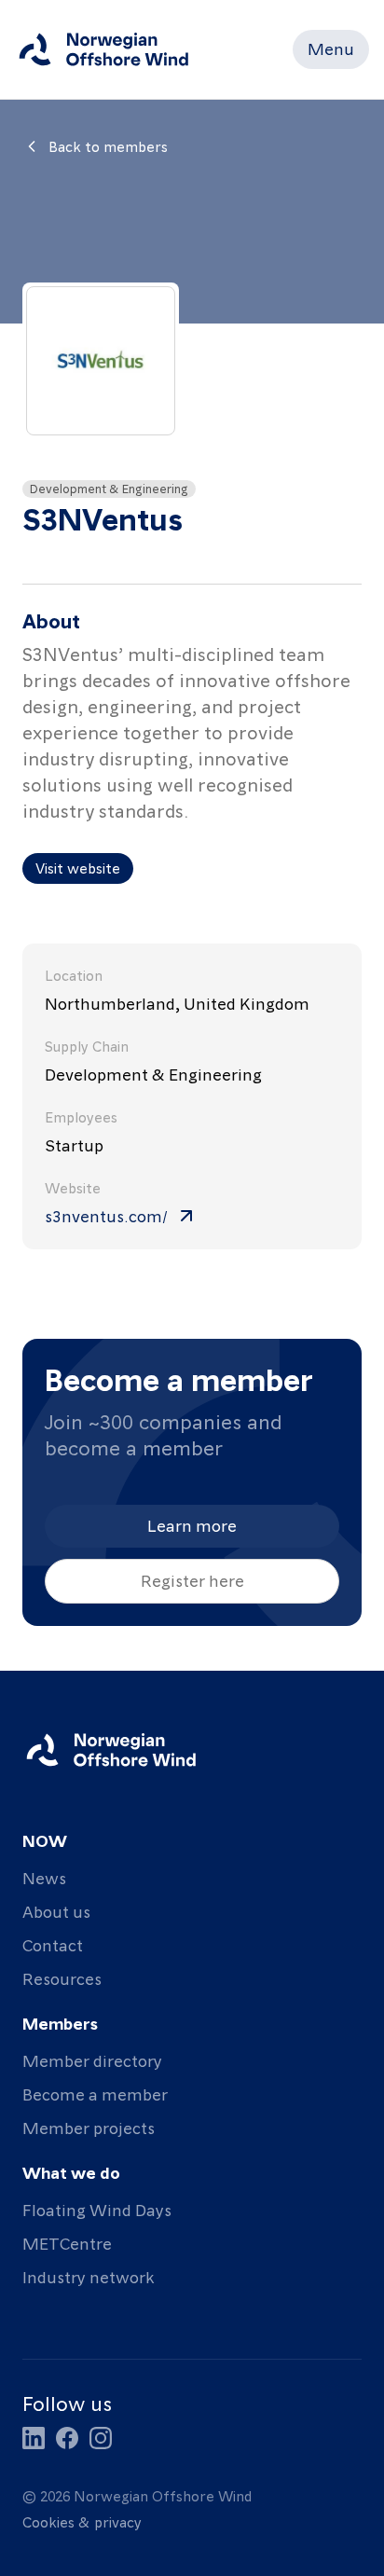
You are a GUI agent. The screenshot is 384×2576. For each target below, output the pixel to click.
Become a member (95, 2094)
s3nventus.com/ (106, 1215)
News (44, 1877)
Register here (192, 1580)
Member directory (92, 2060)
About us (56, 1911)
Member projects (89, 2127)
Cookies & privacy (82, 2522)
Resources (62, 1978)
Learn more (192, 1525)
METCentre (67, 2243)
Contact (53, 1944)
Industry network (88, 2276)
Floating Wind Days (97, 2209)
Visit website (78, 868)
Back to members (108, 146)
